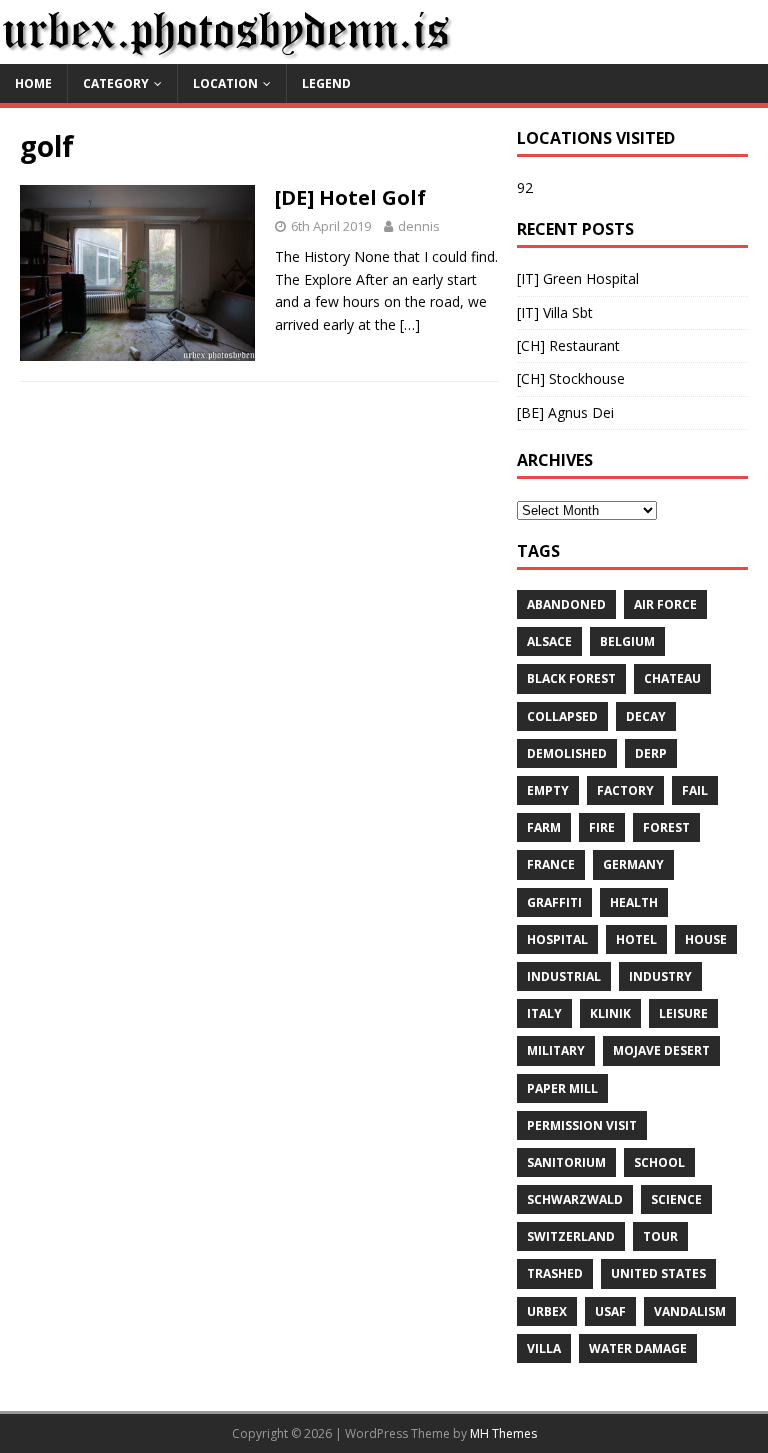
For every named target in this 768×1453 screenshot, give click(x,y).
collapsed (562, 716)
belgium (627, 641)
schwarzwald (575, 1199)
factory (625, 790)
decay (646, 716)
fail (695, 790)
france (551, 864)
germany (633, 864)
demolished (567, 753)
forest (666, 827)
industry (660, 976)
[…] (410, 324)
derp (651, 753)
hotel (636, 939)
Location (225, 83)
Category (116, 83)
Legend (326, 83)
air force (665, 604)
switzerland (571, 1236)
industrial (564, 976)
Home (33, 83)
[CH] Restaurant (568, 345)
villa (544, 1348)
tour (660, 1236)
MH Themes (503, 1433)
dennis (419, 226)
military (556, 1050)
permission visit (582, 1125)
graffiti (554, 902)
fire (602, 827)
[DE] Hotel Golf (350, 197)
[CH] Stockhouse (571, 378)
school (659, 1162)
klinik (610, 1013)
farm (544, 827)
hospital (557, 939)
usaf (610, 1311)
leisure (683, 1013)
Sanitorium (566, 1162)
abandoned (566, 604)
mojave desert (661, 1050)
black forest (571, 678)
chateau (672, 678)
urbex (547, 1311)
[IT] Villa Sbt (555, 312)
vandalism (690, 1311)
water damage (638, 1348)
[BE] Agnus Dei (565, 412)
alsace (549, 641)
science (676, 1199)
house (706, 939)
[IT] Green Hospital (578, 278)
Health (634, 902)
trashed (555, 1273)
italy (544, 1013)
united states (658, 1273)
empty (548, 790)
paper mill (562, 1088)
